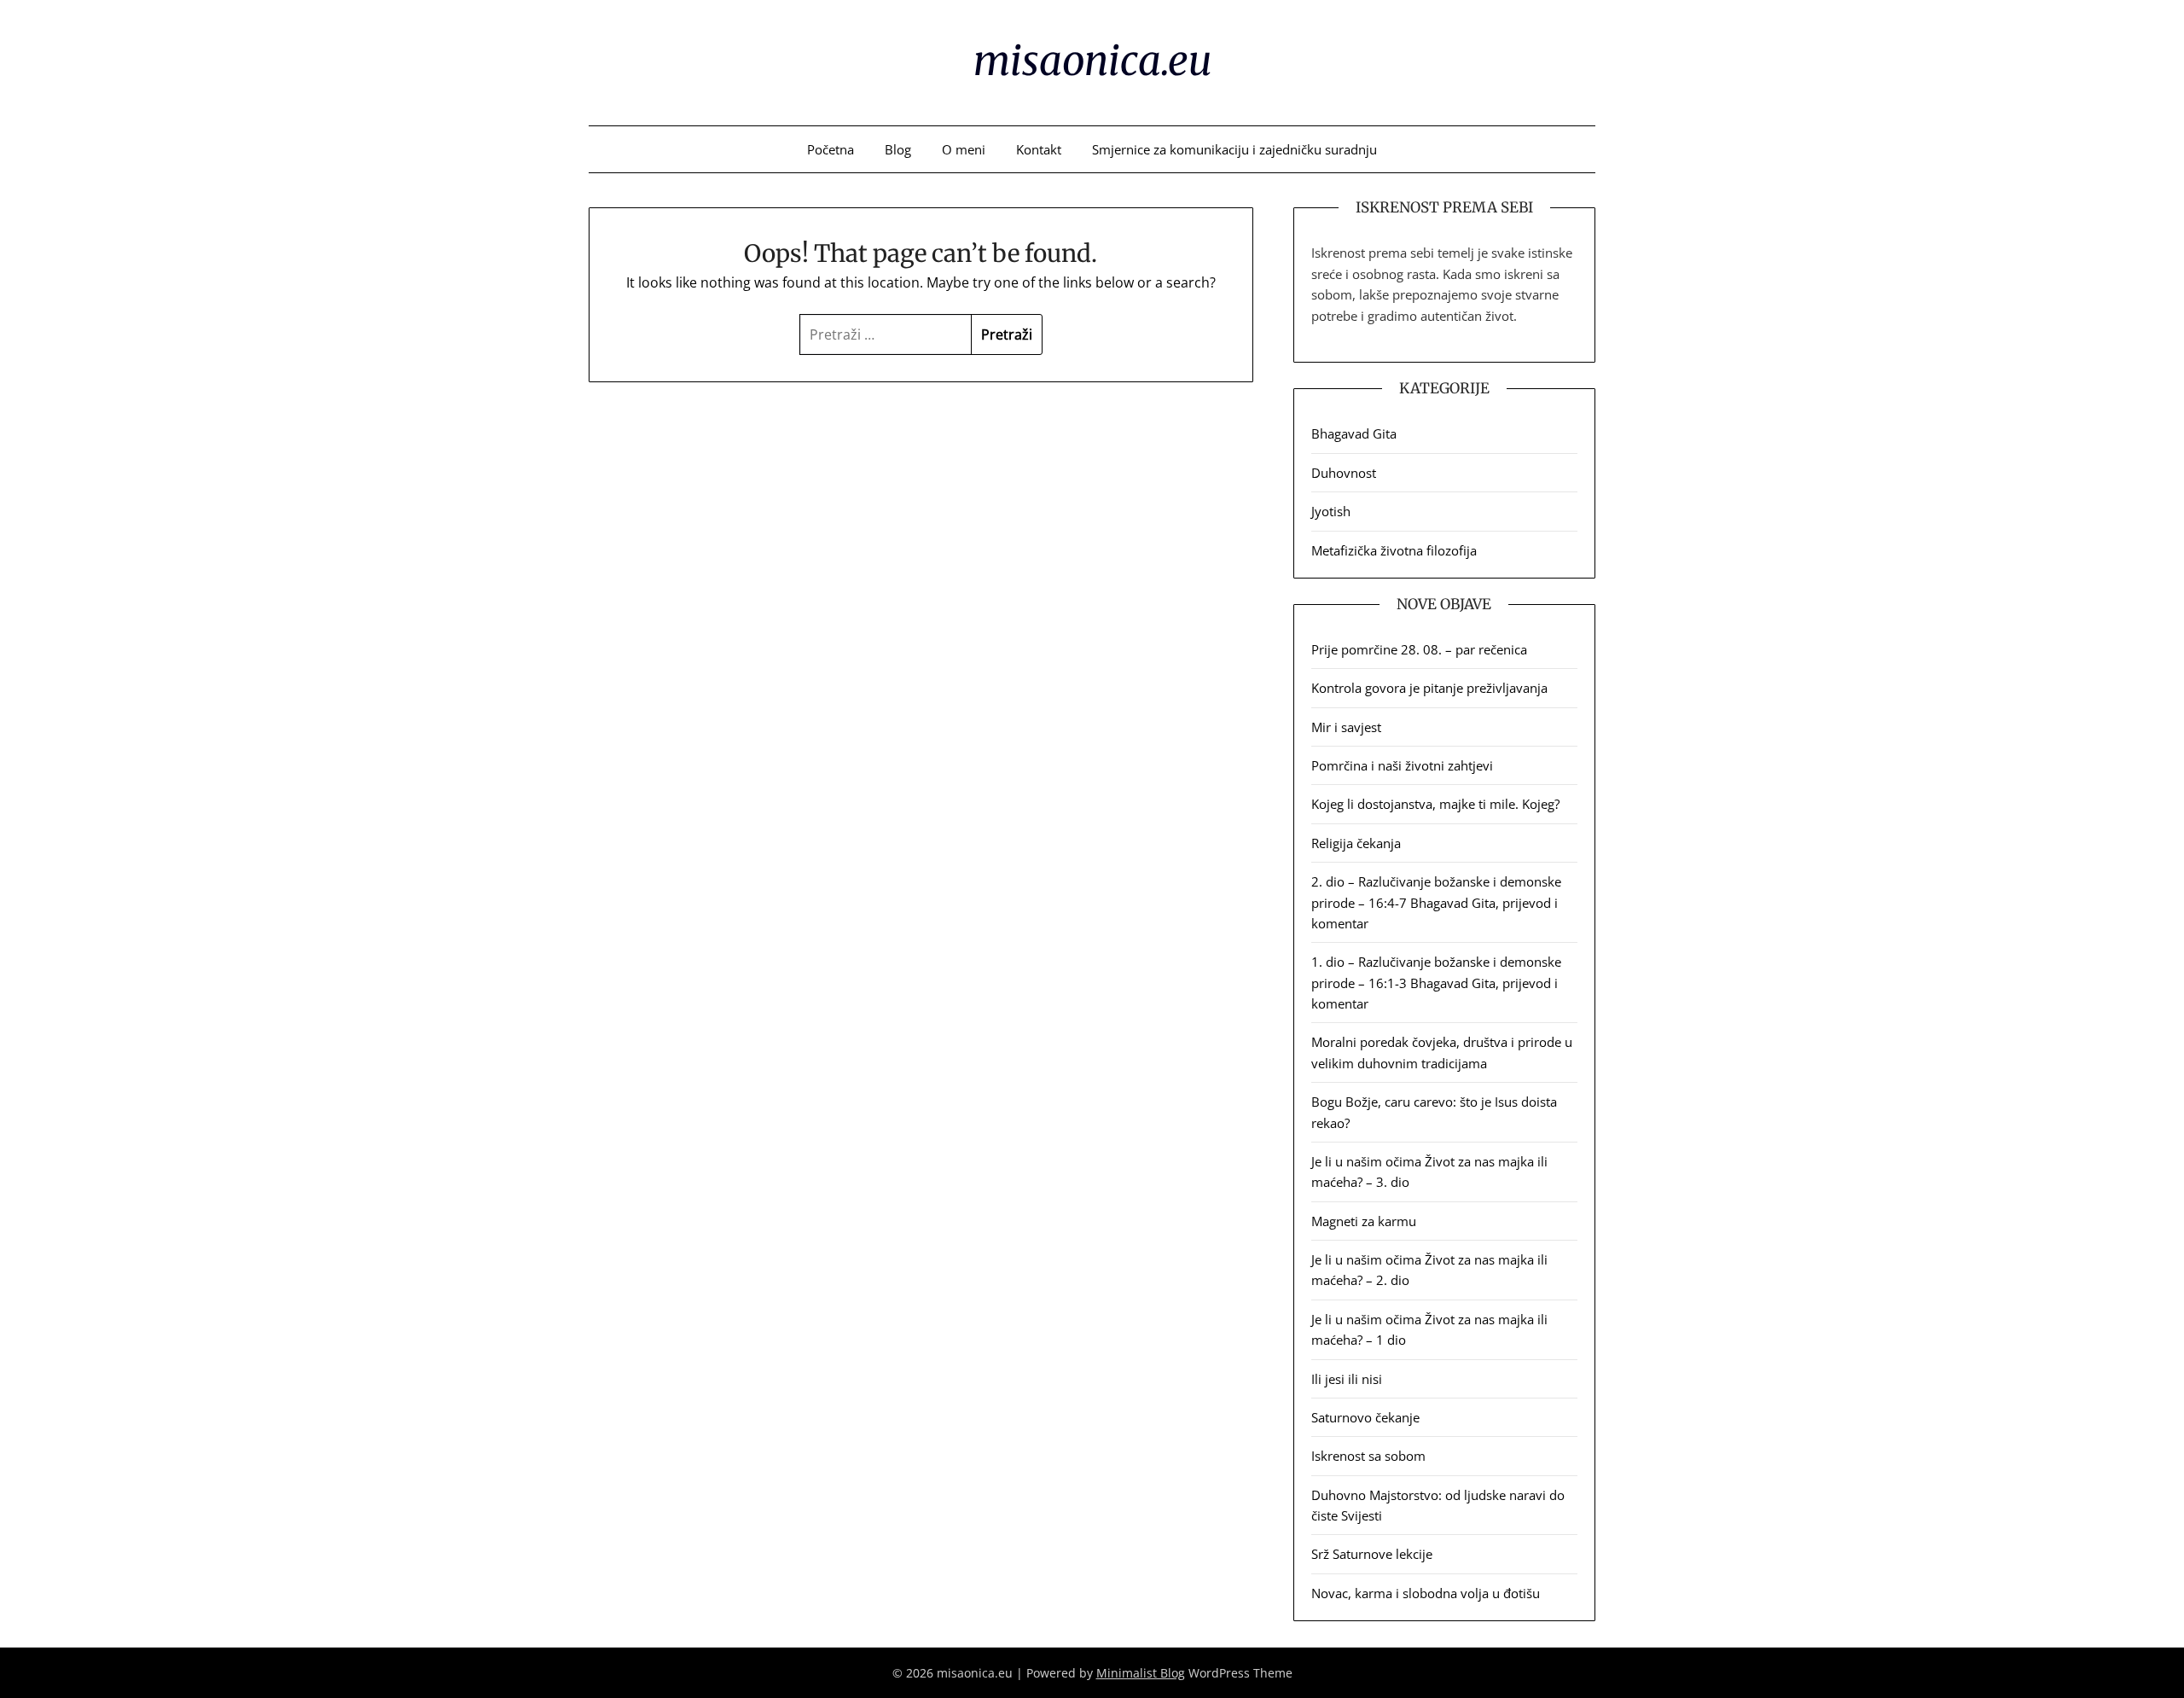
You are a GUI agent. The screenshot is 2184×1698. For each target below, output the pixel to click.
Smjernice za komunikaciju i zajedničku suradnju (1234, 149)
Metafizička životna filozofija (1394, 550)
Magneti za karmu (1364, 1221)
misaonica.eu (1092, 61)
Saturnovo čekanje (1365, 1417)
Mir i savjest (1346, 727)
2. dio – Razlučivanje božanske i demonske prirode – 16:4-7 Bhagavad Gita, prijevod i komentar (1436, 902)
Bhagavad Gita (1354, 433)
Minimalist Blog (1141, 1673)
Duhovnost (1344, 473)
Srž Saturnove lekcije (1372, 1554)
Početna (831, 149)
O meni (964, 149)
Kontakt (1039, 149)
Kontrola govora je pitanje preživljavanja (1429, 688)
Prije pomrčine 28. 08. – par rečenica (1419, 649)
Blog (898, 149)
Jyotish (1331, 511)
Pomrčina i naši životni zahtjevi (1402, 765)
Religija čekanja (1356, 843)
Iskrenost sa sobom (1368, 1456)
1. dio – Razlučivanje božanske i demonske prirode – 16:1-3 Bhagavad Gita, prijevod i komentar (1436, 983)
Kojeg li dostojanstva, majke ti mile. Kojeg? (1435, 804)
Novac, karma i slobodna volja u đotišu (1426, 1593)
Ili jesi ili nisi (1347, 1379)
